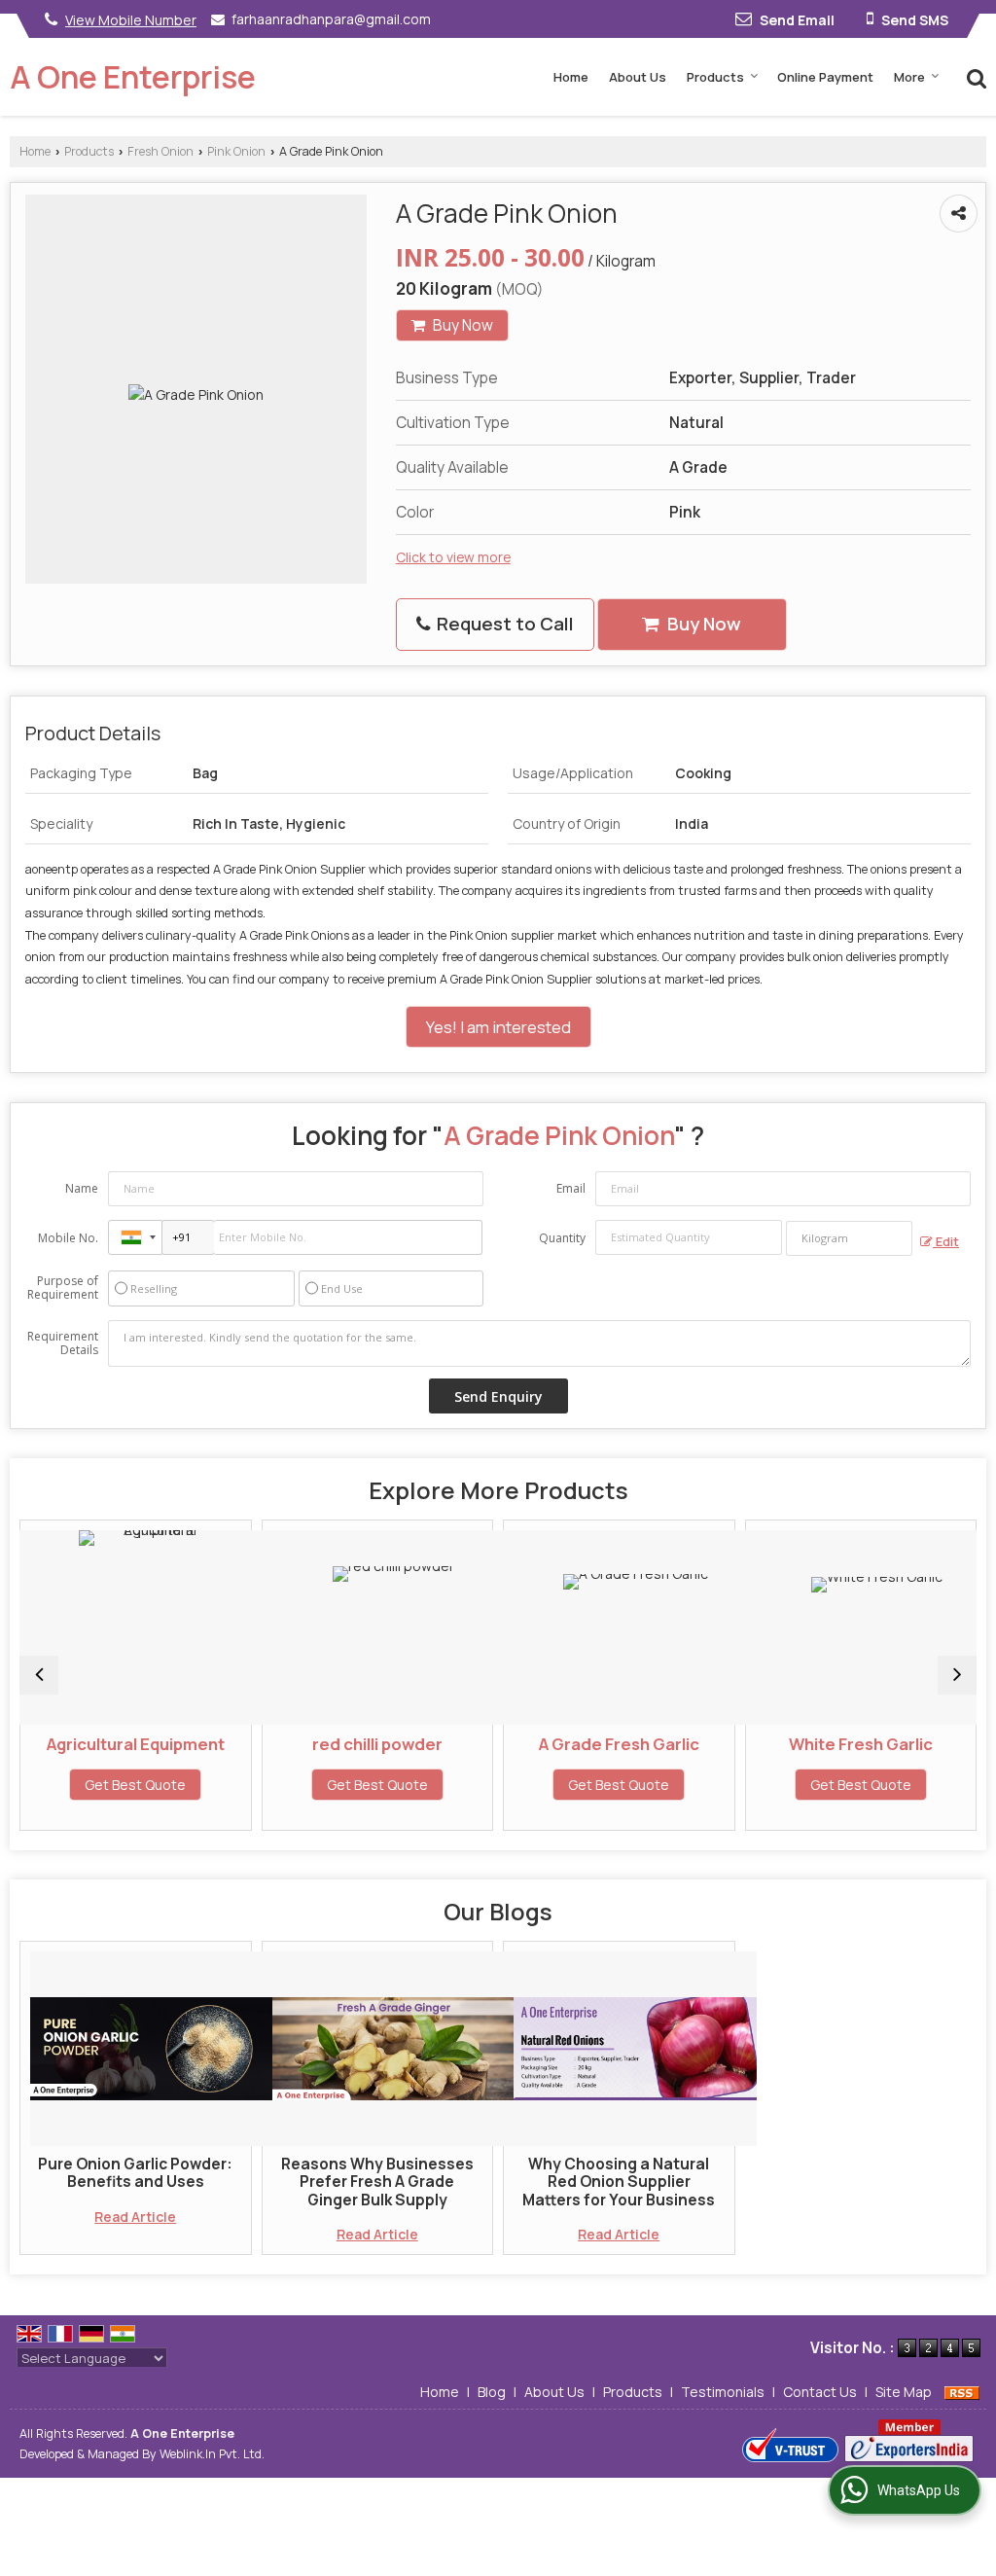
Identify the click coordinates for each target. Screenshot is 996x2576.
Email (571, 1188)
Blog (492, 2392)
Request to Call (503, 624)
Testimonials (723, 2392)
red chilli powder (266, 1744)
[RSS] (962, 2392)
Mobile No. (68, 1238)
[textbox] (849, 1238)
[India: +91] (135, 1237)
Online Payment (825, 77)
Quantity (562, 1238)
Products (715, 77)
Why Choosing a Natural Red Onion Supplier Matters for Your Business (619, 2182)
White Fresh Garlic (749, 1744)
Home (571, 77)
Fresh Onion (160, 151)
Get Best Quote (266, 1785)
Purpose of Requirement (63, 1288)
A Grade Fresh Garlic (507, 1744)
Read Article (135, 2217)
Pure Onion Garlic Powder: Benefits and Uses (135, 2173)
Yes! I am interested (498, 1027)
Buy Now (462, 325)
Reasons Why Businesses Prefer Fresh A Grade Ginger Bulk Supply (377, 2182)
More (909, 77)
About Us (638, 77)
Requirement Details (63, 1343)
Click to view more (453, 557)
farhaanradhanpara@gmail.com (331, 19)
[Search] (974, 76)
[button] (131, 20)
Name (82, 1188)
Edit (946, 1242)
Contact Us (820, 2392)
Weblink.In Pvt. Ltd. (212, 2454)
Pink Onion (236, 151)
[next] (957, 1675)
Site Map (904, 2392)
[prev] (39, 1675)
